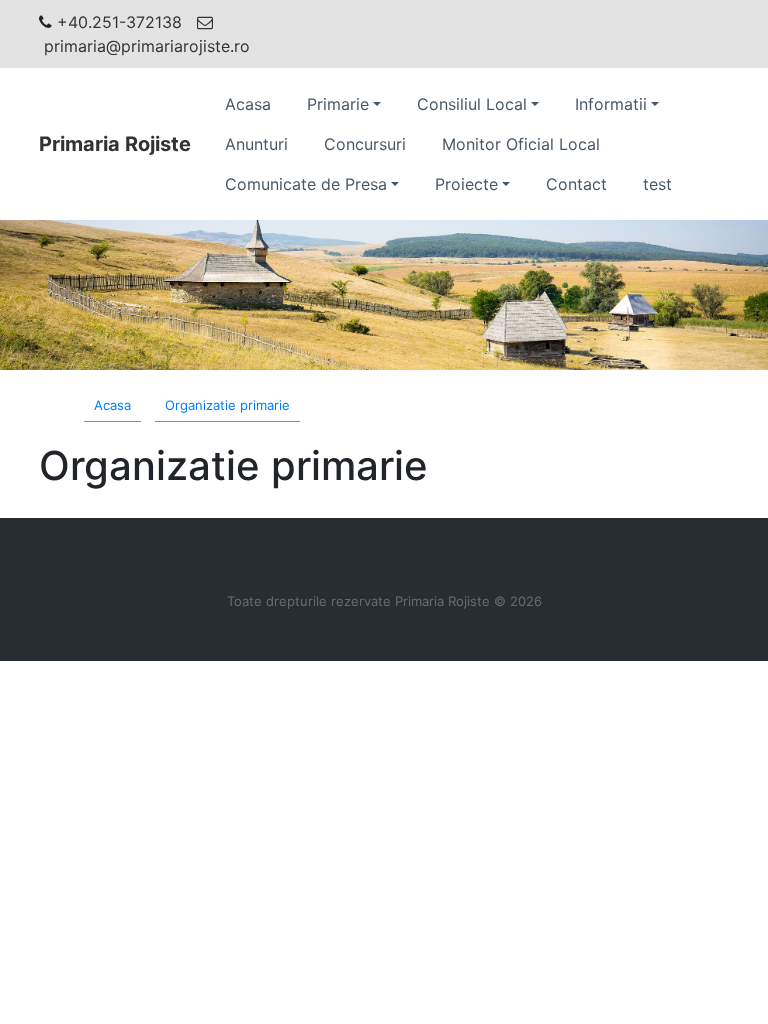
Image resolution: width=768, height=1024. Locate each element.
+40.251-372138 (119, 22)
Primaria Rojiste (115, 144)
